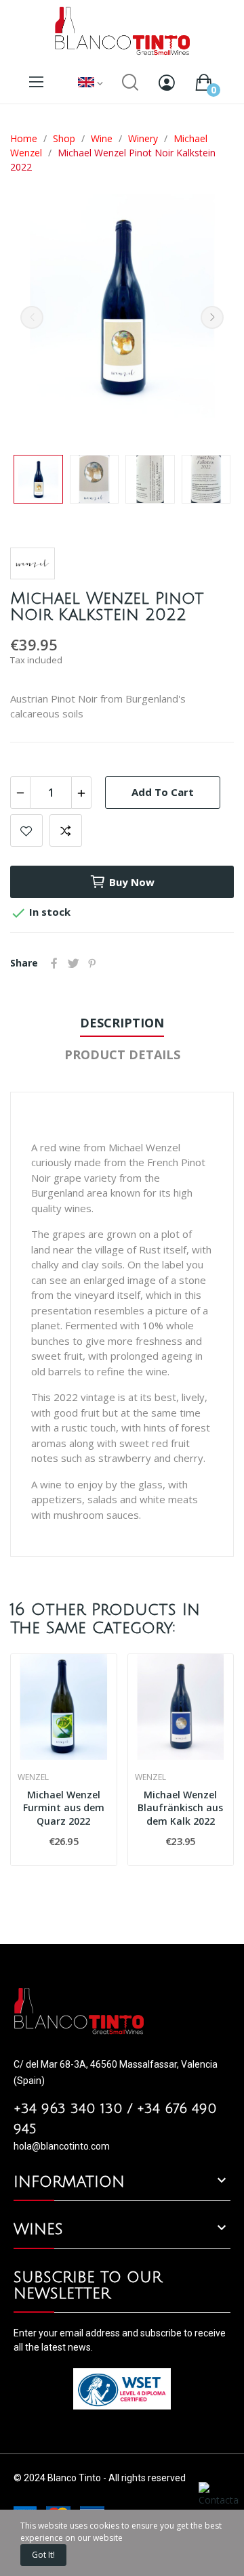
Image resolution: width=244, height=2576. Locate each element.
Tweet (73, 963)
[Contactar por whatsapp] (219, 2507)
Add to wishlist (26, 830)
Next (212, 317)
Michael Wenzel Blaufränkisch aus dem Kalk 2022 (180, 1808)
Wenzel (33, 1777)
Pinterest (92, 963)
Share (54, 963)
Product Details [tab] (122, 1054)
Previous (32, 317)
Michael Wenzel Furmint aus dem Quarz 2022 (64, 1808)
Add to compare (66, 830)
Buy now (132, 882)
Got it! (43, 2555)
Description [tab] (122, 1023)
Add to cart (163, 792)
